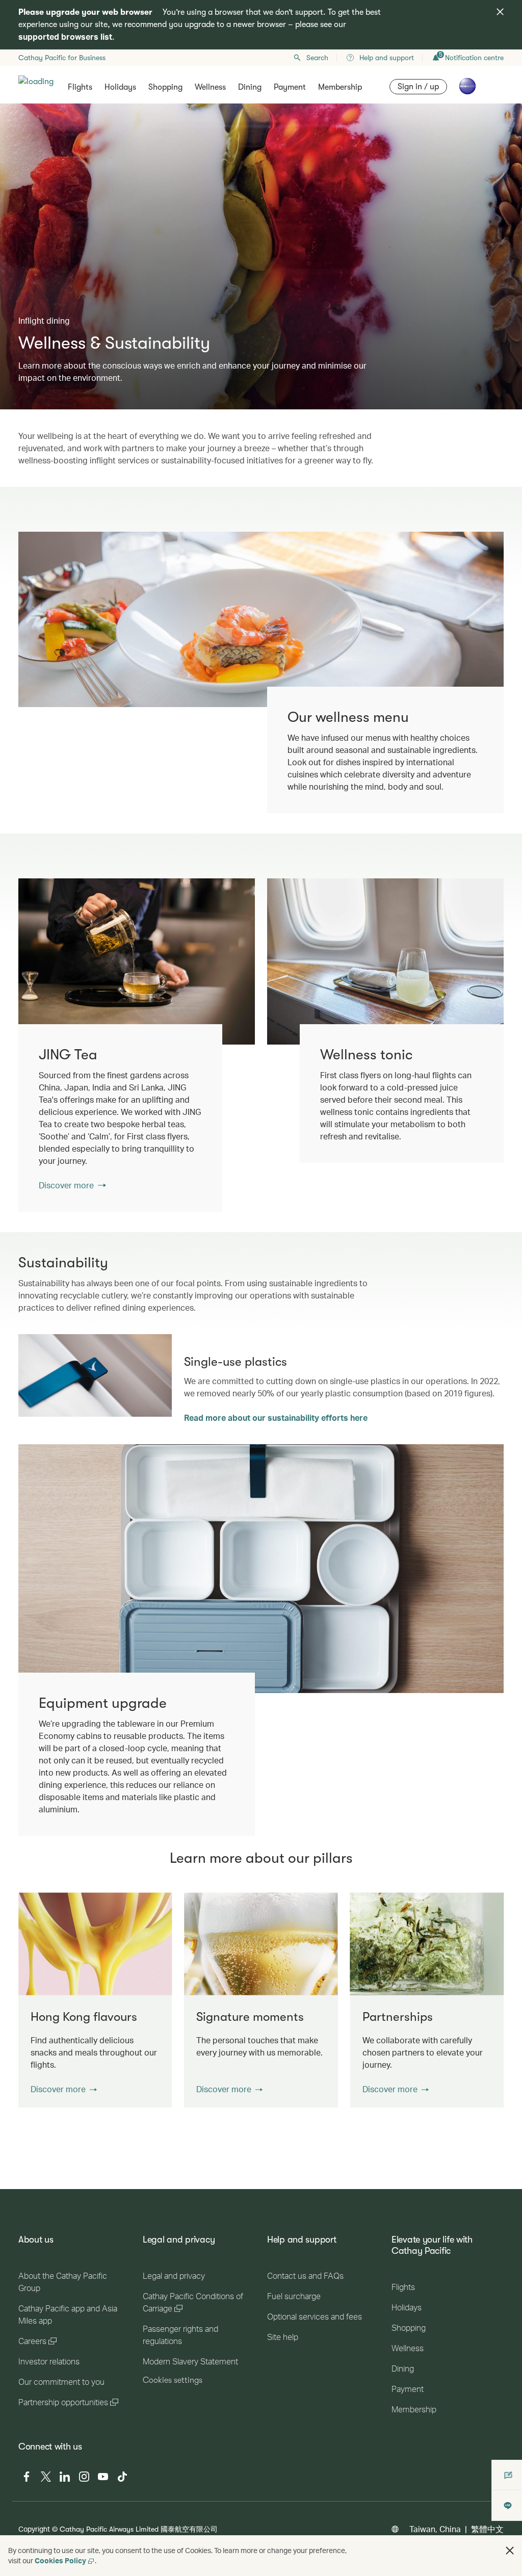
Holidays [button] (120, 87)
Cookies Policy (60, 2560)
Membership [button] (340, 87)
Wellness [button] (210, 87)
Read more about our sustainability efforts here (276, 1417)
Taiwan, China (435, 2529)
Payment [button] (290, 87)
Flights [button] (80, 87)
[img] (500, 12)
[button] (64, 2089)
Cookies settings (173, 2380)
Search (317, 58)
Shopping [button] (165, 87)
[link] (137, 961)
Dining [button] (250, 87)
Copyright (34, 2529)
